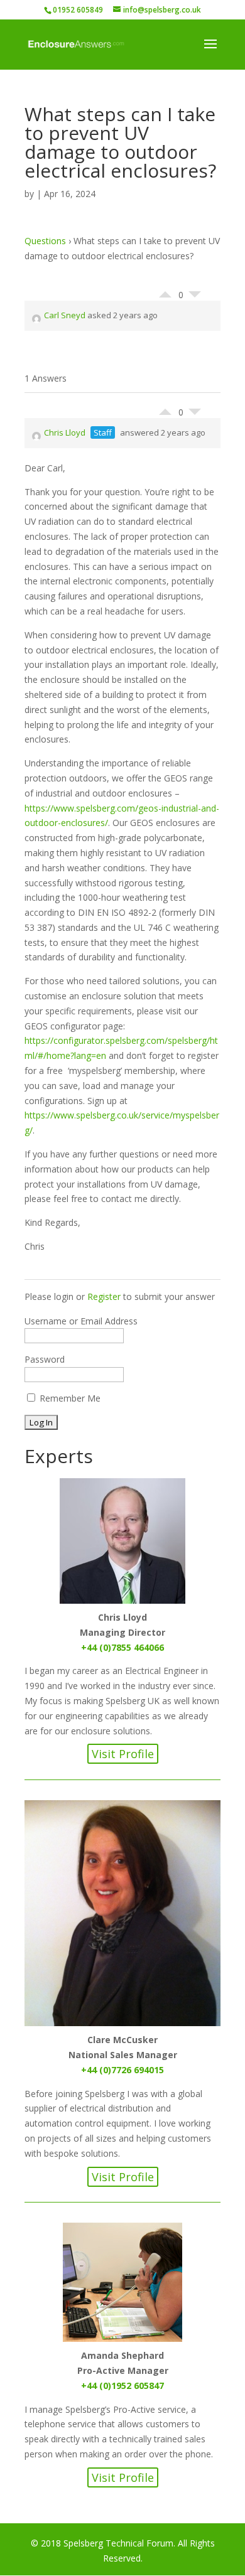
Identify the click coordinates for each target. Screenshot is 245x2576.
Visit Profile (123, 1754)
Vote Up (165, 291)
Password (45, 1359)
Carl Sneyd (65, 315)
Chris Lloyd (65, 432)
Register (104, 1296)
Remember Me (69, 1398)
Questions (45, 241)
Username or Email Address (81, 1321)
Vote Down (195, 298)
